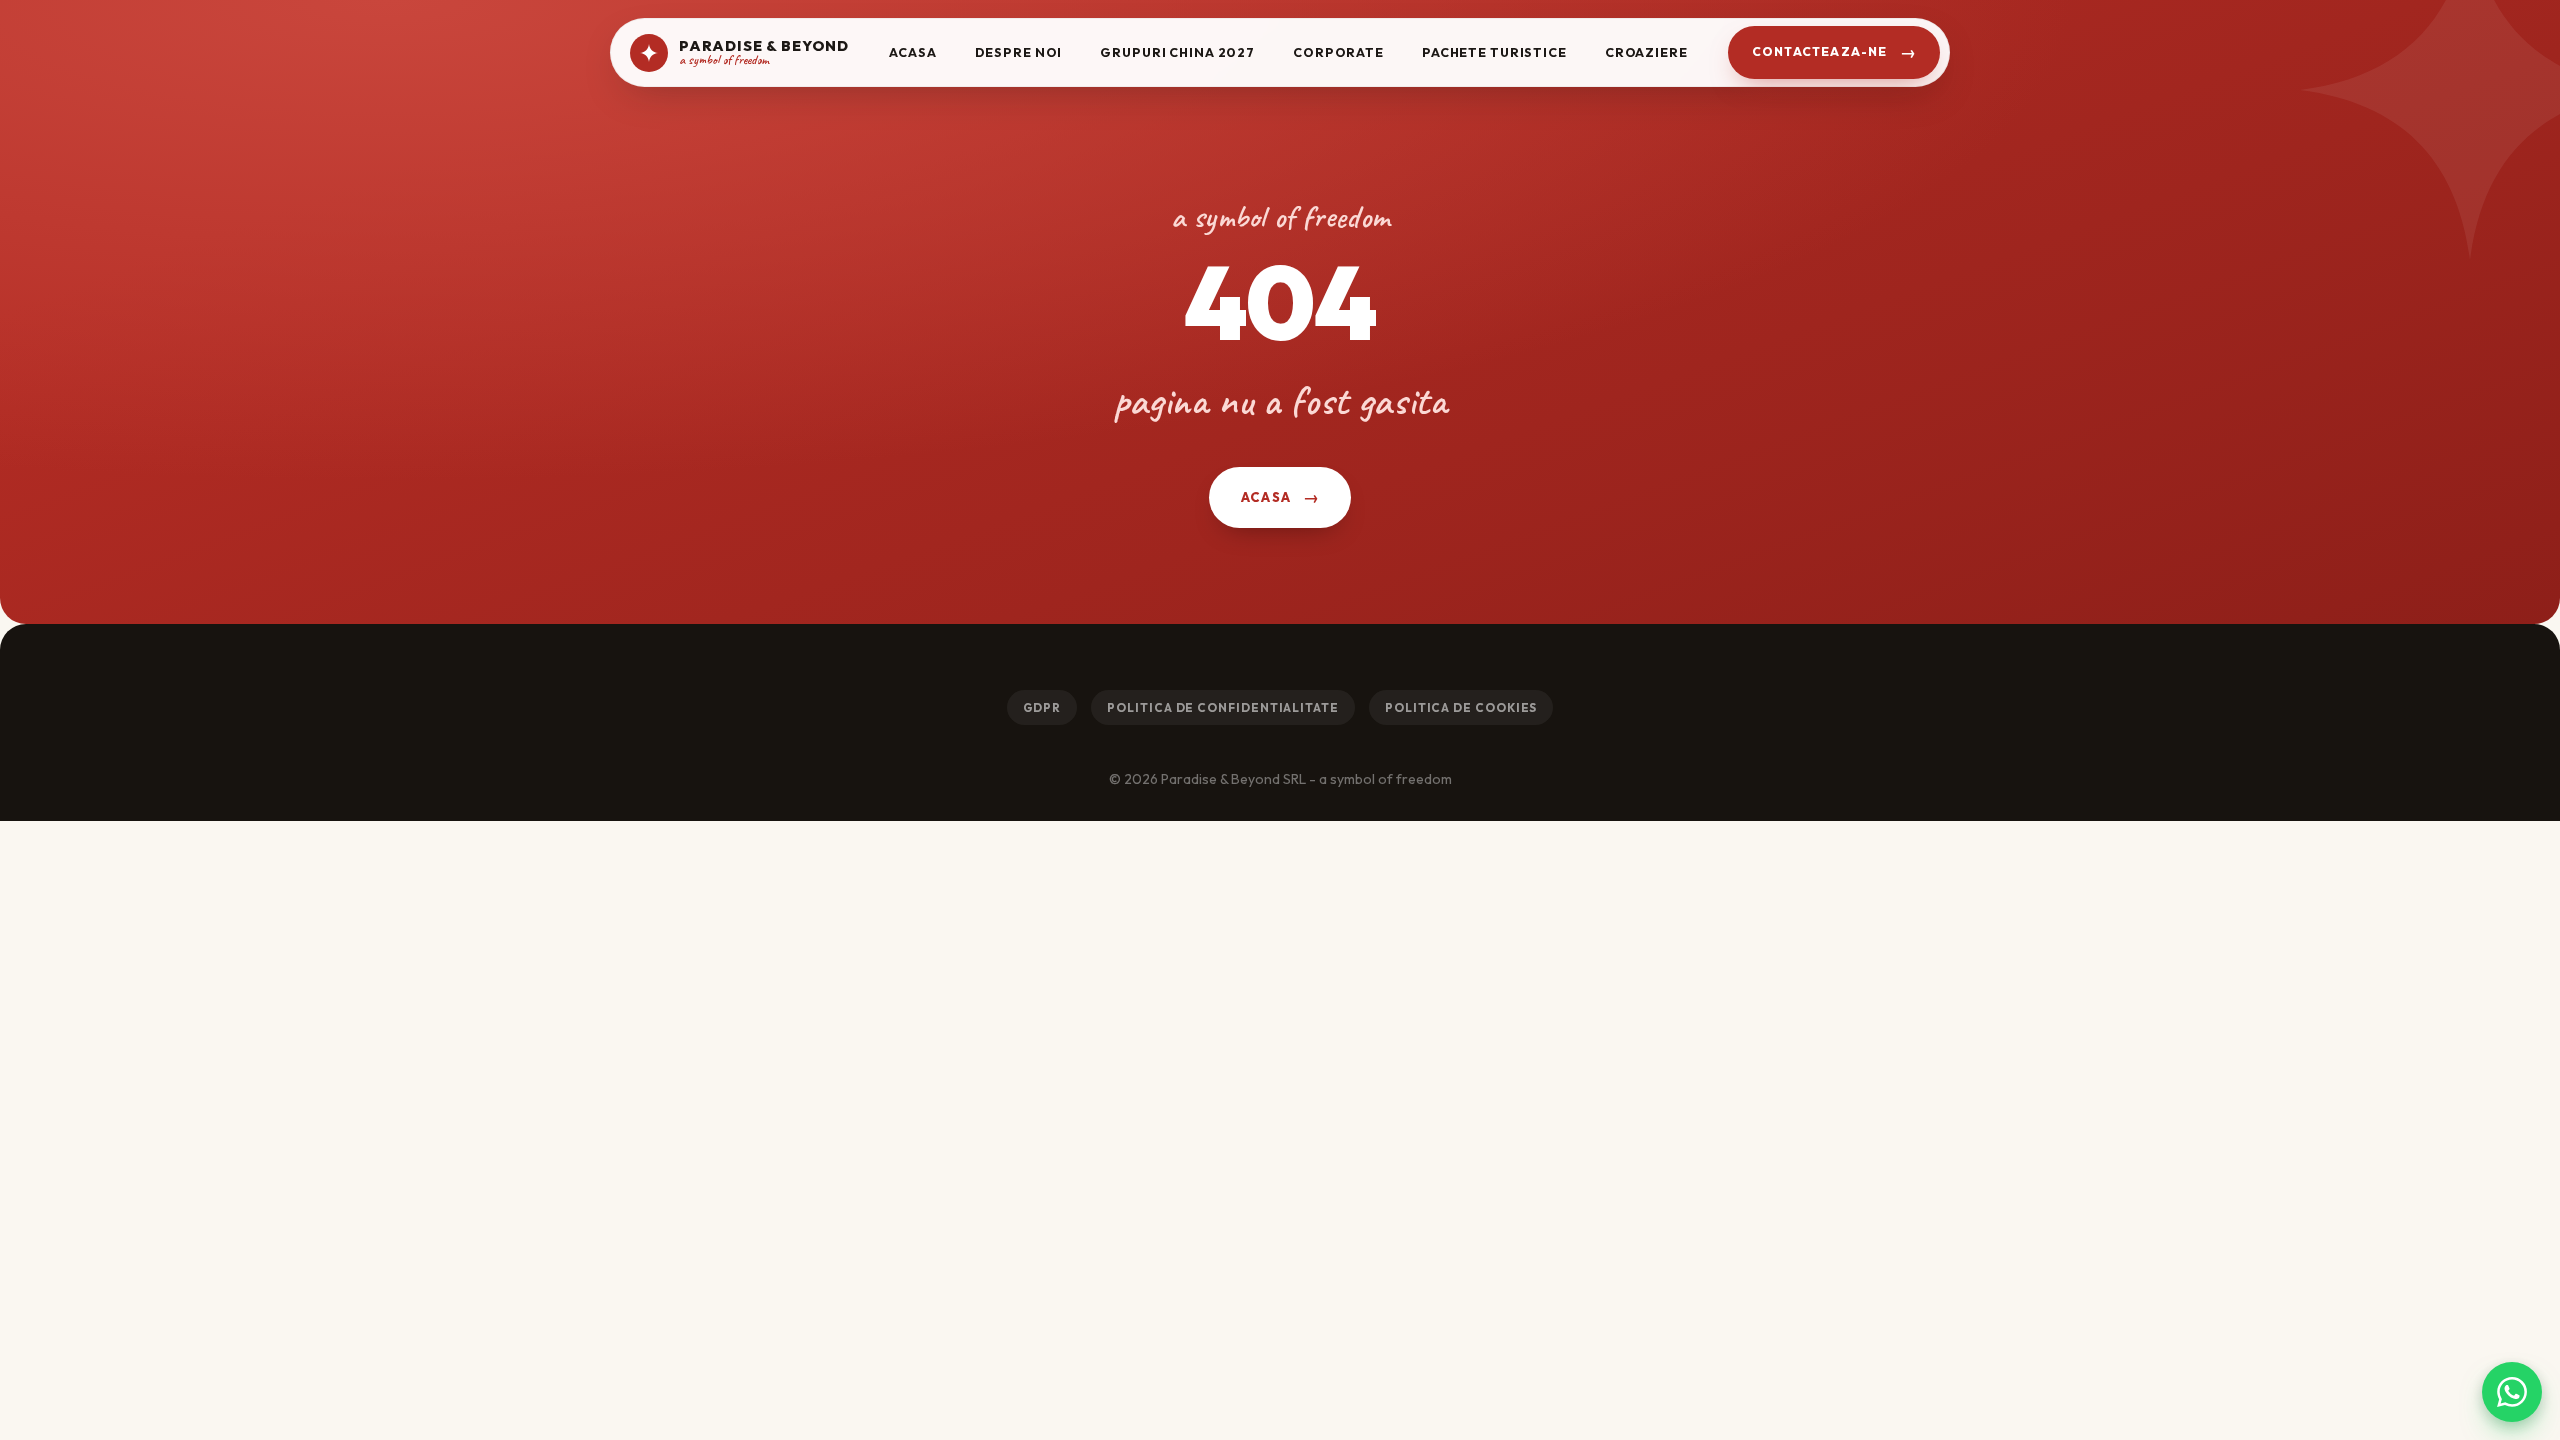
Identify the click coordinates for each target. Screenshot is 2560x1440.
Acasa (912, 52)
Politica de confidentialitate (1223, 707)
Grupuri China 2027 (1177, 52)
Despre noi (1019, 52)
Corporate (1338, 52)
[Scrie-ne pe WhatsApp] (2512, 1392)
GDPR (1042, 707)
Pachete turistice (1494, 52)
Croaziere (1646, 52)
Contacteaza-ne (1820, 51)
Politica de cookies (1461, 707)
